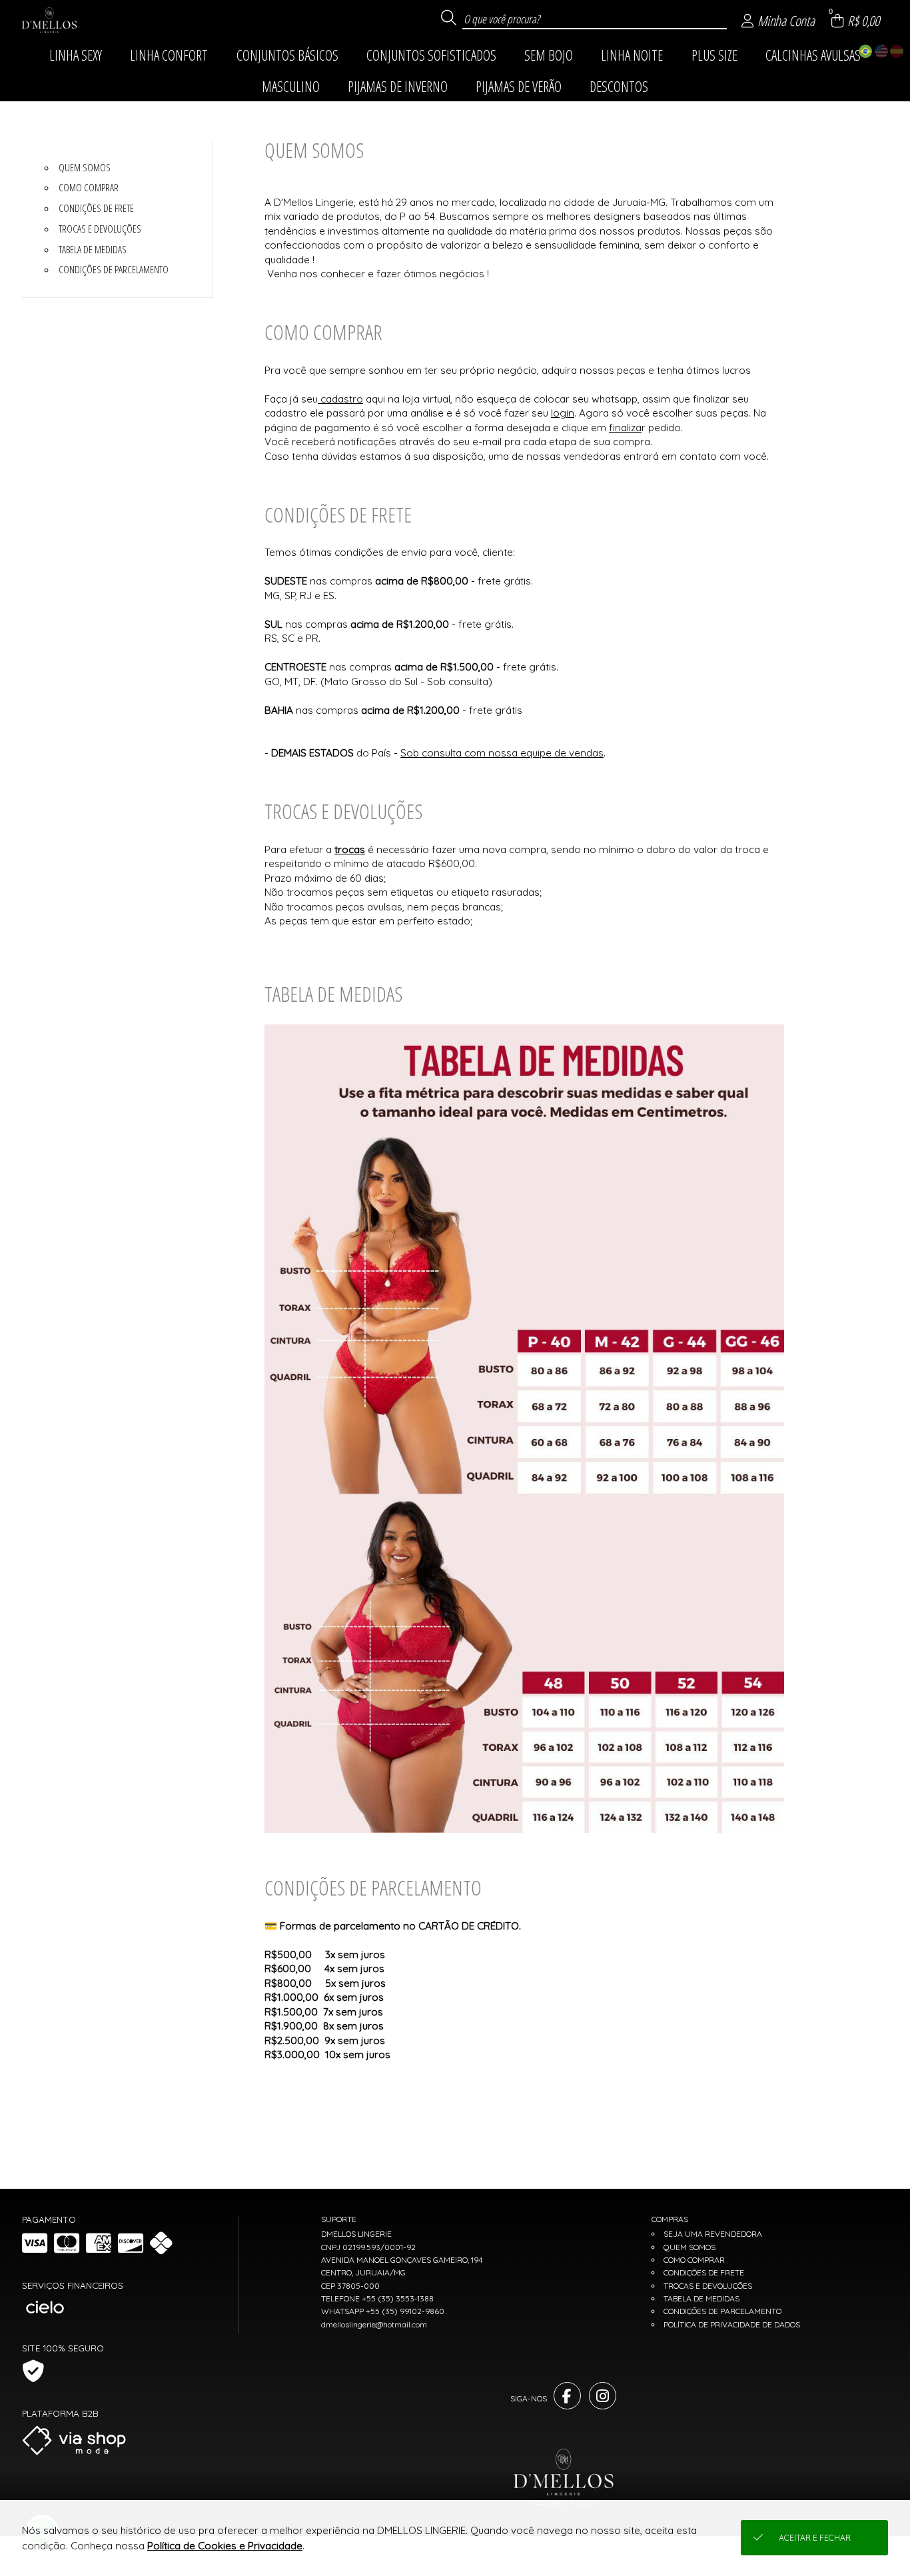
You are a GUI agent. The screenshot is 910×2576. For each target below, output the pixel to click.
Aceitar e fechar (815, 2538)
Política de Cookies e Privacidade (225, 2546)
